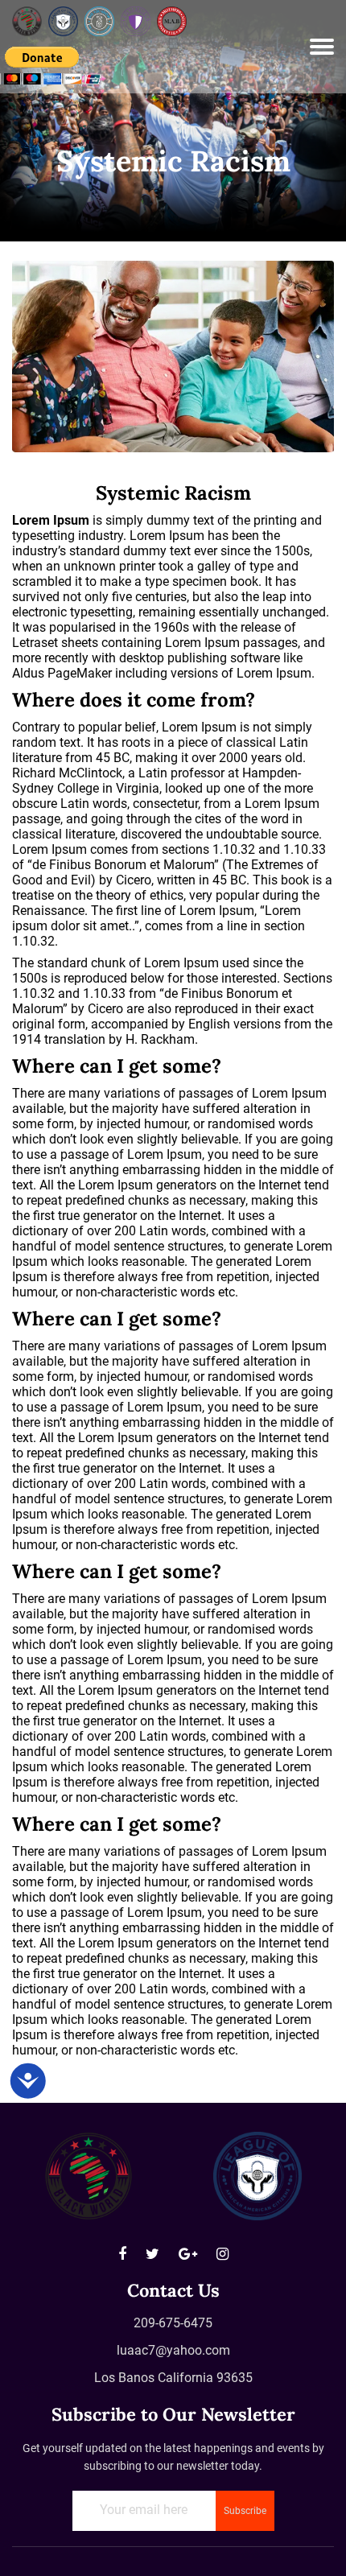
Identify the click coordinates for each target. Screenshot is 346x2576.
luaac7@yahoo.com (173, 2350)
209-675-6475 (173, 2323)
